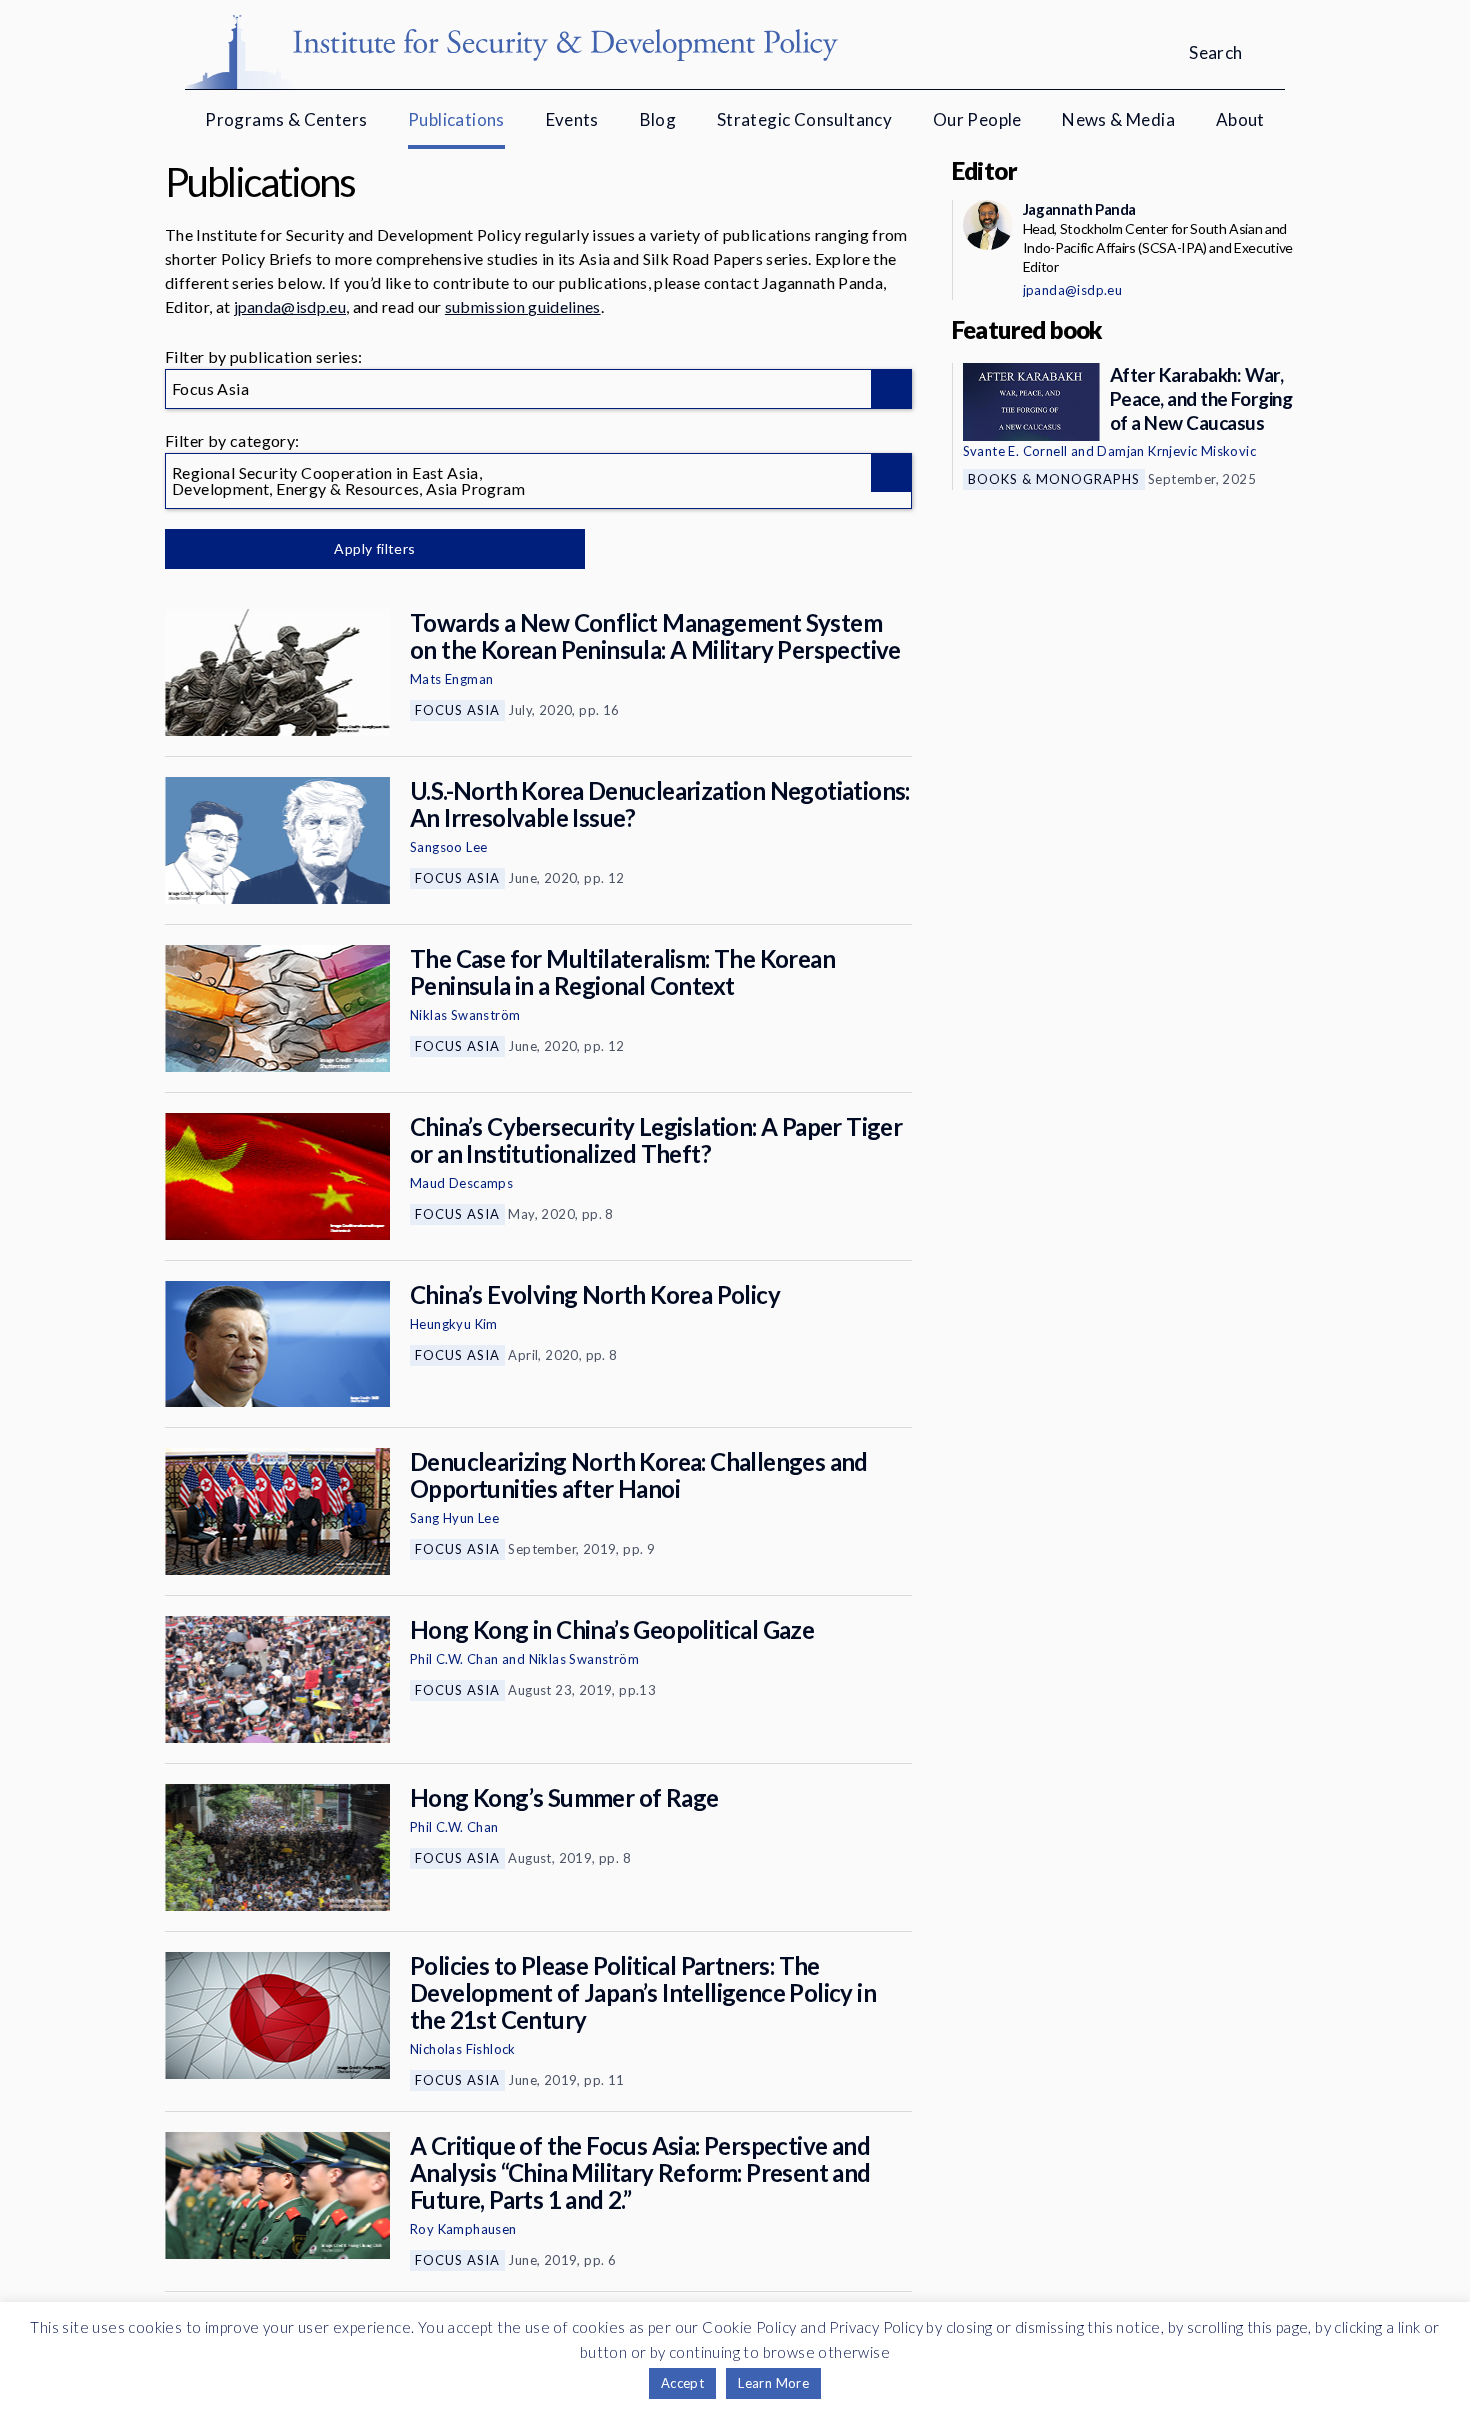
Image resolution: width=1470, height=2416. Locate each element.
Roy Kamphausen (463, 2229)
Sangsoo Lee (448, 847)
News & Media (1118, 119)
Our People (977, 119)
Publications (456, 119)
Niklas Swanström (465, 1015)
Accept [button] (682, 2383)
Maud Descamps (461, 1183)
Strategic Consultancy (804, 119)
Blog (658, 119)
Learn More (773, 2383)
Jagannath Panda (1079, 209)
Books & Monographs (1054, 479)
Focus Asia (457, 710)
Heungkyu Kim (454, 1324)
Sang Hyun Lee (454, 1518)
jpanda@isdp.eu (290, 306)
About (1240, 119)
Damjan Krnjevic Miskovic (1176, 451)
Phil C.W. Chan (454, 1659)
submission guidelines (523, 306)
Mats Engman (451, 679)
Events (572, 119)
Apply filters (374, 548)
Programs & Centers (286, 119)
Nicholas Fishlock (463, 2049)
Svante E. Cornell (1015, 451)
